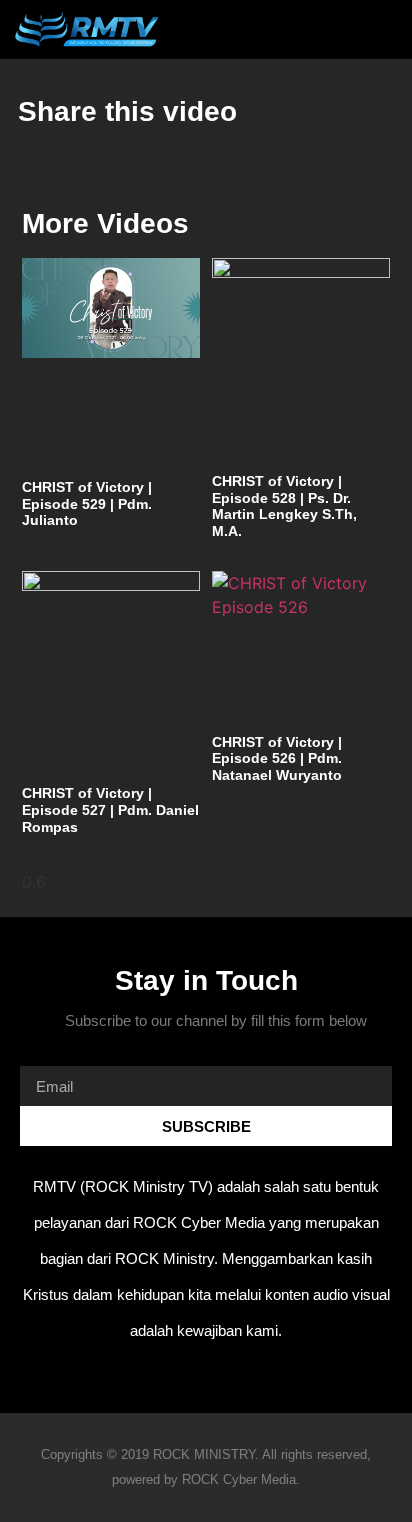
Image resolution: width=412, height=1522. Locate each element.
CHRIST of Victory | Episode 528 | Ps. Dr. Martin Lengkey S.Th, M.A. (284, 506)
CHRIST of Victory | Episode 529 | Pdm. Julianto (87, 504)
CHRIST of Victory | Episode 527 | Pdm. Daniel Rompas (110, 810)
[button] (346, 29)
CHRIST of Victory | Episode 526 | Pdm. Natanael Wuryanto (277, 759)
